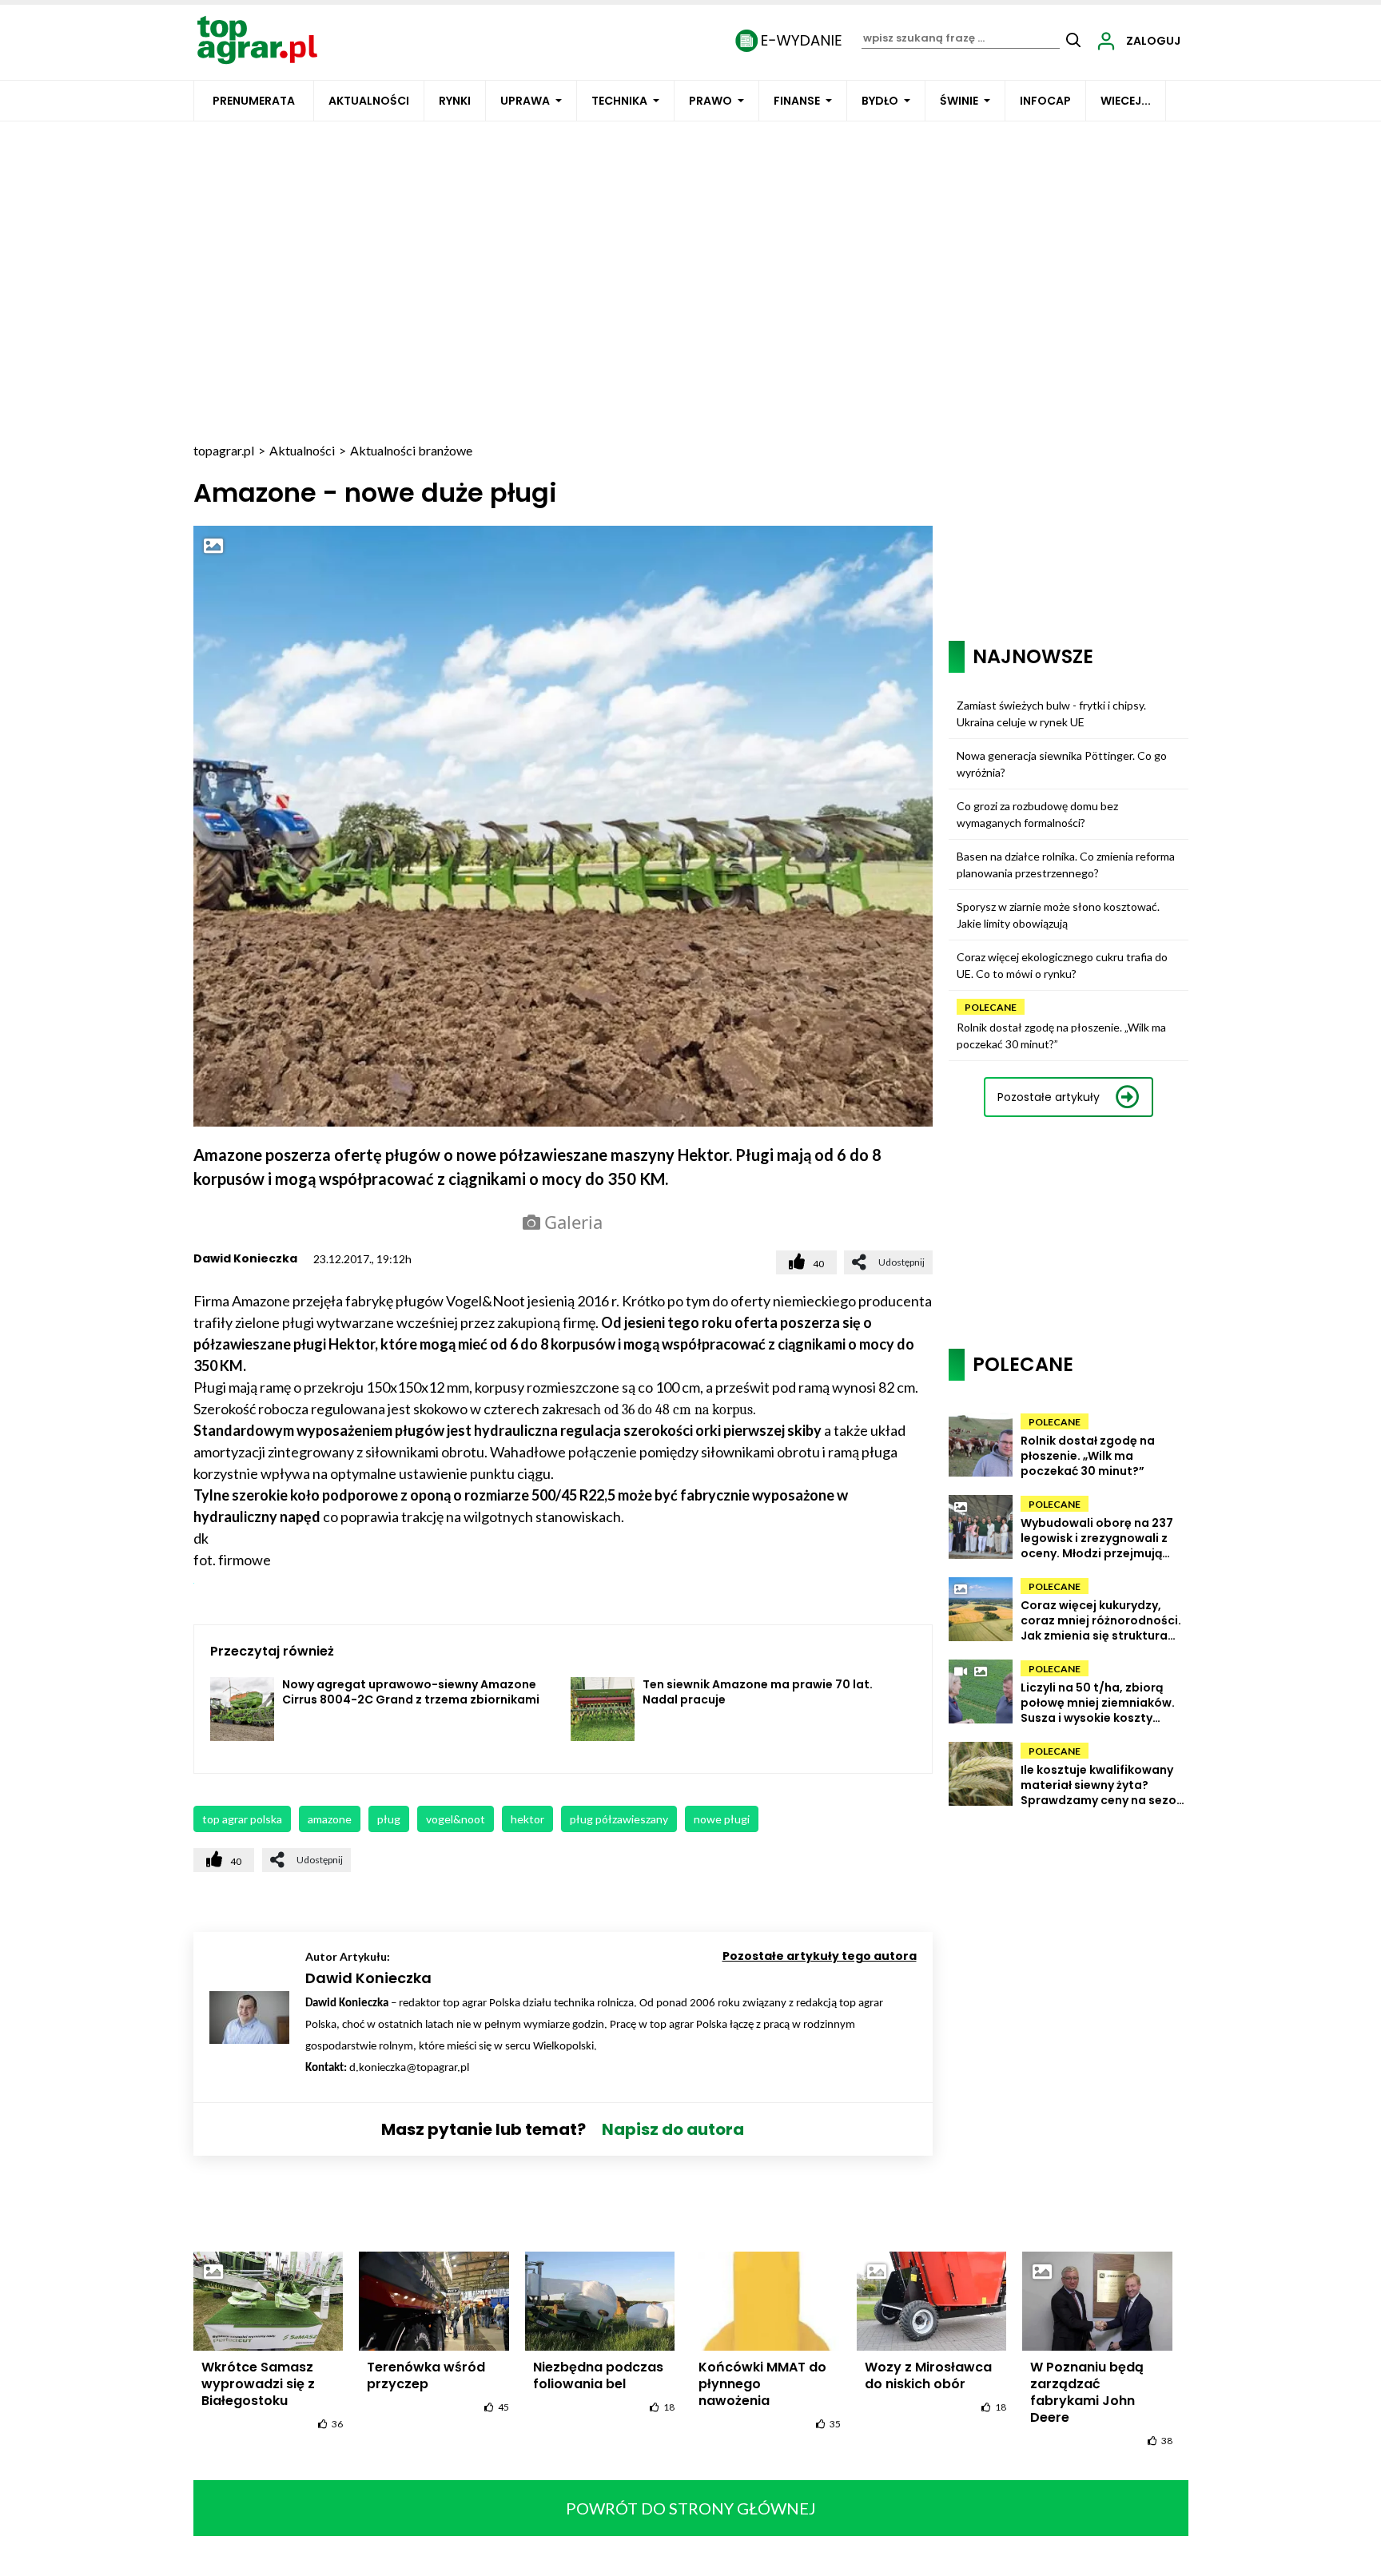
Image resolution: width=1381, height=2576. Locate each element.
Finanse (797, 101)
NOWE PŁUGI (722, 1819)
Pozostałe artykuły (1049, 1097)
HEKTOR (527, 1819)
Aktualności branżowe (411, 450)
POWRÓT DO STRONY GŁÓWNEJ (691, 2508)
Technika (619, 101)
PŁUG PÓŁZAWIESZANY (619, 1819)
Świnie (959, 101)
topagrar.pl (224, 450)
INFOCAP (1045, 101)
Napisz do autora (673, 2129)
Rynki (455, 101)
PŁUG (389, 1819)
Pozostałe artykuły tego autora (820, 1956)
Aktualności (369, 101)
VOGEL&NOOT (456, 1819)
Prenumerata (254, 101)
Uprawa (525, 101)
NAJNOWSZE (1033, 656)
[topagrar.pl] (257, 39)
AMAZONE (330, 1819)
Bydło (880, 101)
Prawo (710, 101)
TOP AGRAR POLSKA (242, 1819)
